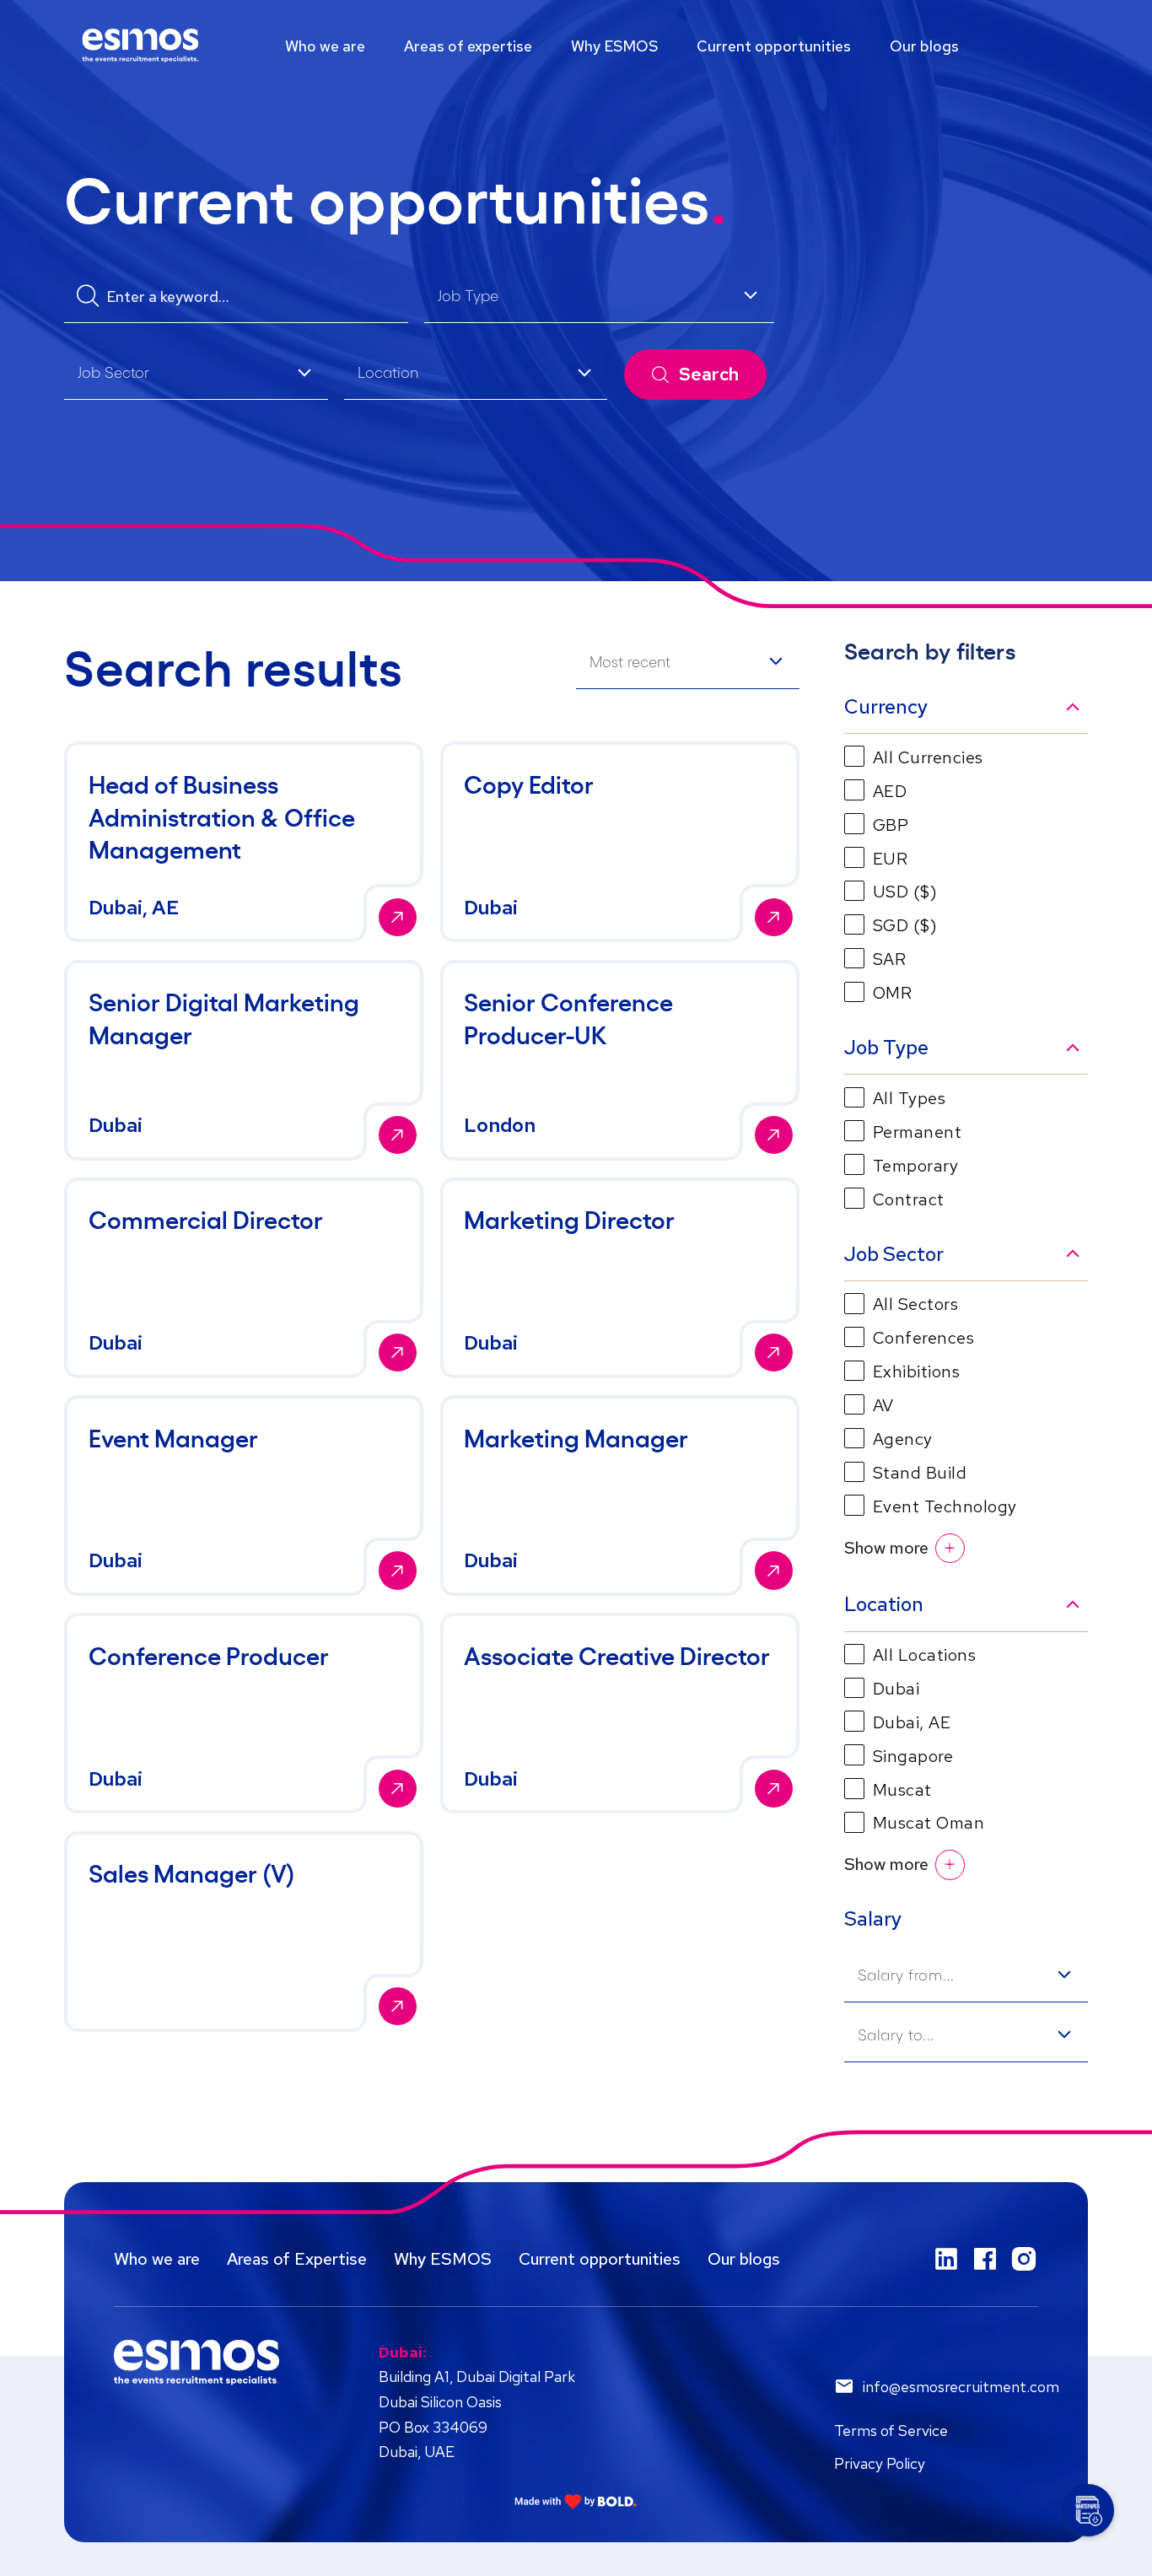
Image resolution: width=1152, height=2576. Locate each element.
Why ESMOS (614, 46)
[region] (576, 46)
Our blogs (924, 46)
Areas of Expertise (297, 2259)
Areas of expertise (468, 46)
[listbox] (599, 298)
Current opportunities (774, 46)
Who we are (325, 46)
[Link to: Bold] (576, 2501)
